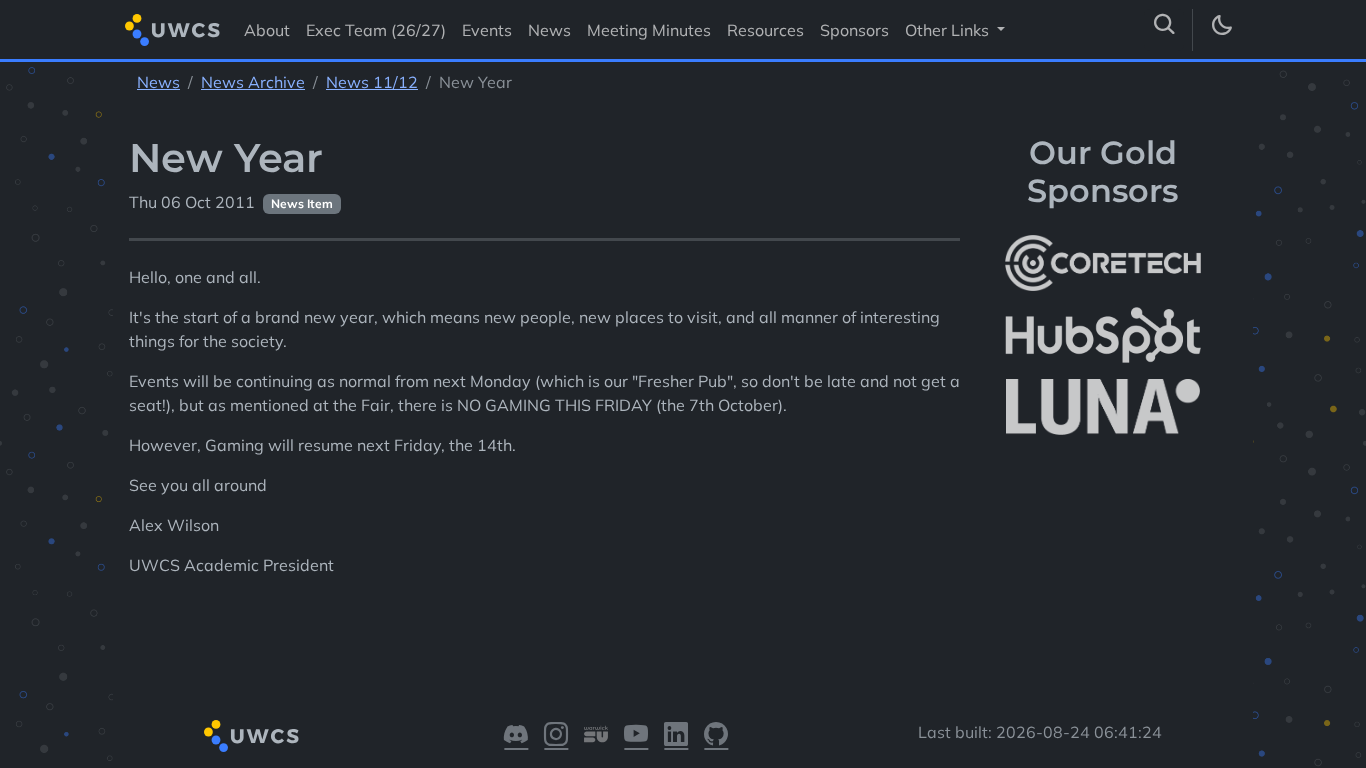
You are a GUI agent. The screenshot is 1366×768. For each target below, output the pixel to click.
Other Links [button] (949, 30)
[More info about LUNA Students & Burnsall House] (1103, 407)
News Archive (253, 82)
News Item (302, 203)
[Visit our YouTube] (636, 736)
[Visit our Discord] (516, 736)
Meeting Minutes (649, 30)
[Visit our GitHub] (716, 736)
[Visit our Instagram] (556, 736)
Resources (765, 30)
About (267, 30)
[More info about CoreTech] (1103, 263)
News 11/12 (372, 82)
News (549, 30)
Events (487, 30)
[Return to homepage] (172, 29)
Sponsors (854, 30)
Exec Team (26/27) (376, 30)
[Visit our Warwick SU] (596, 736)
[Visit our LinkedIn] (676, 736)
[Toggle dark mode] (1221, 30)
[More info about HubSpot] (1103, 335)
